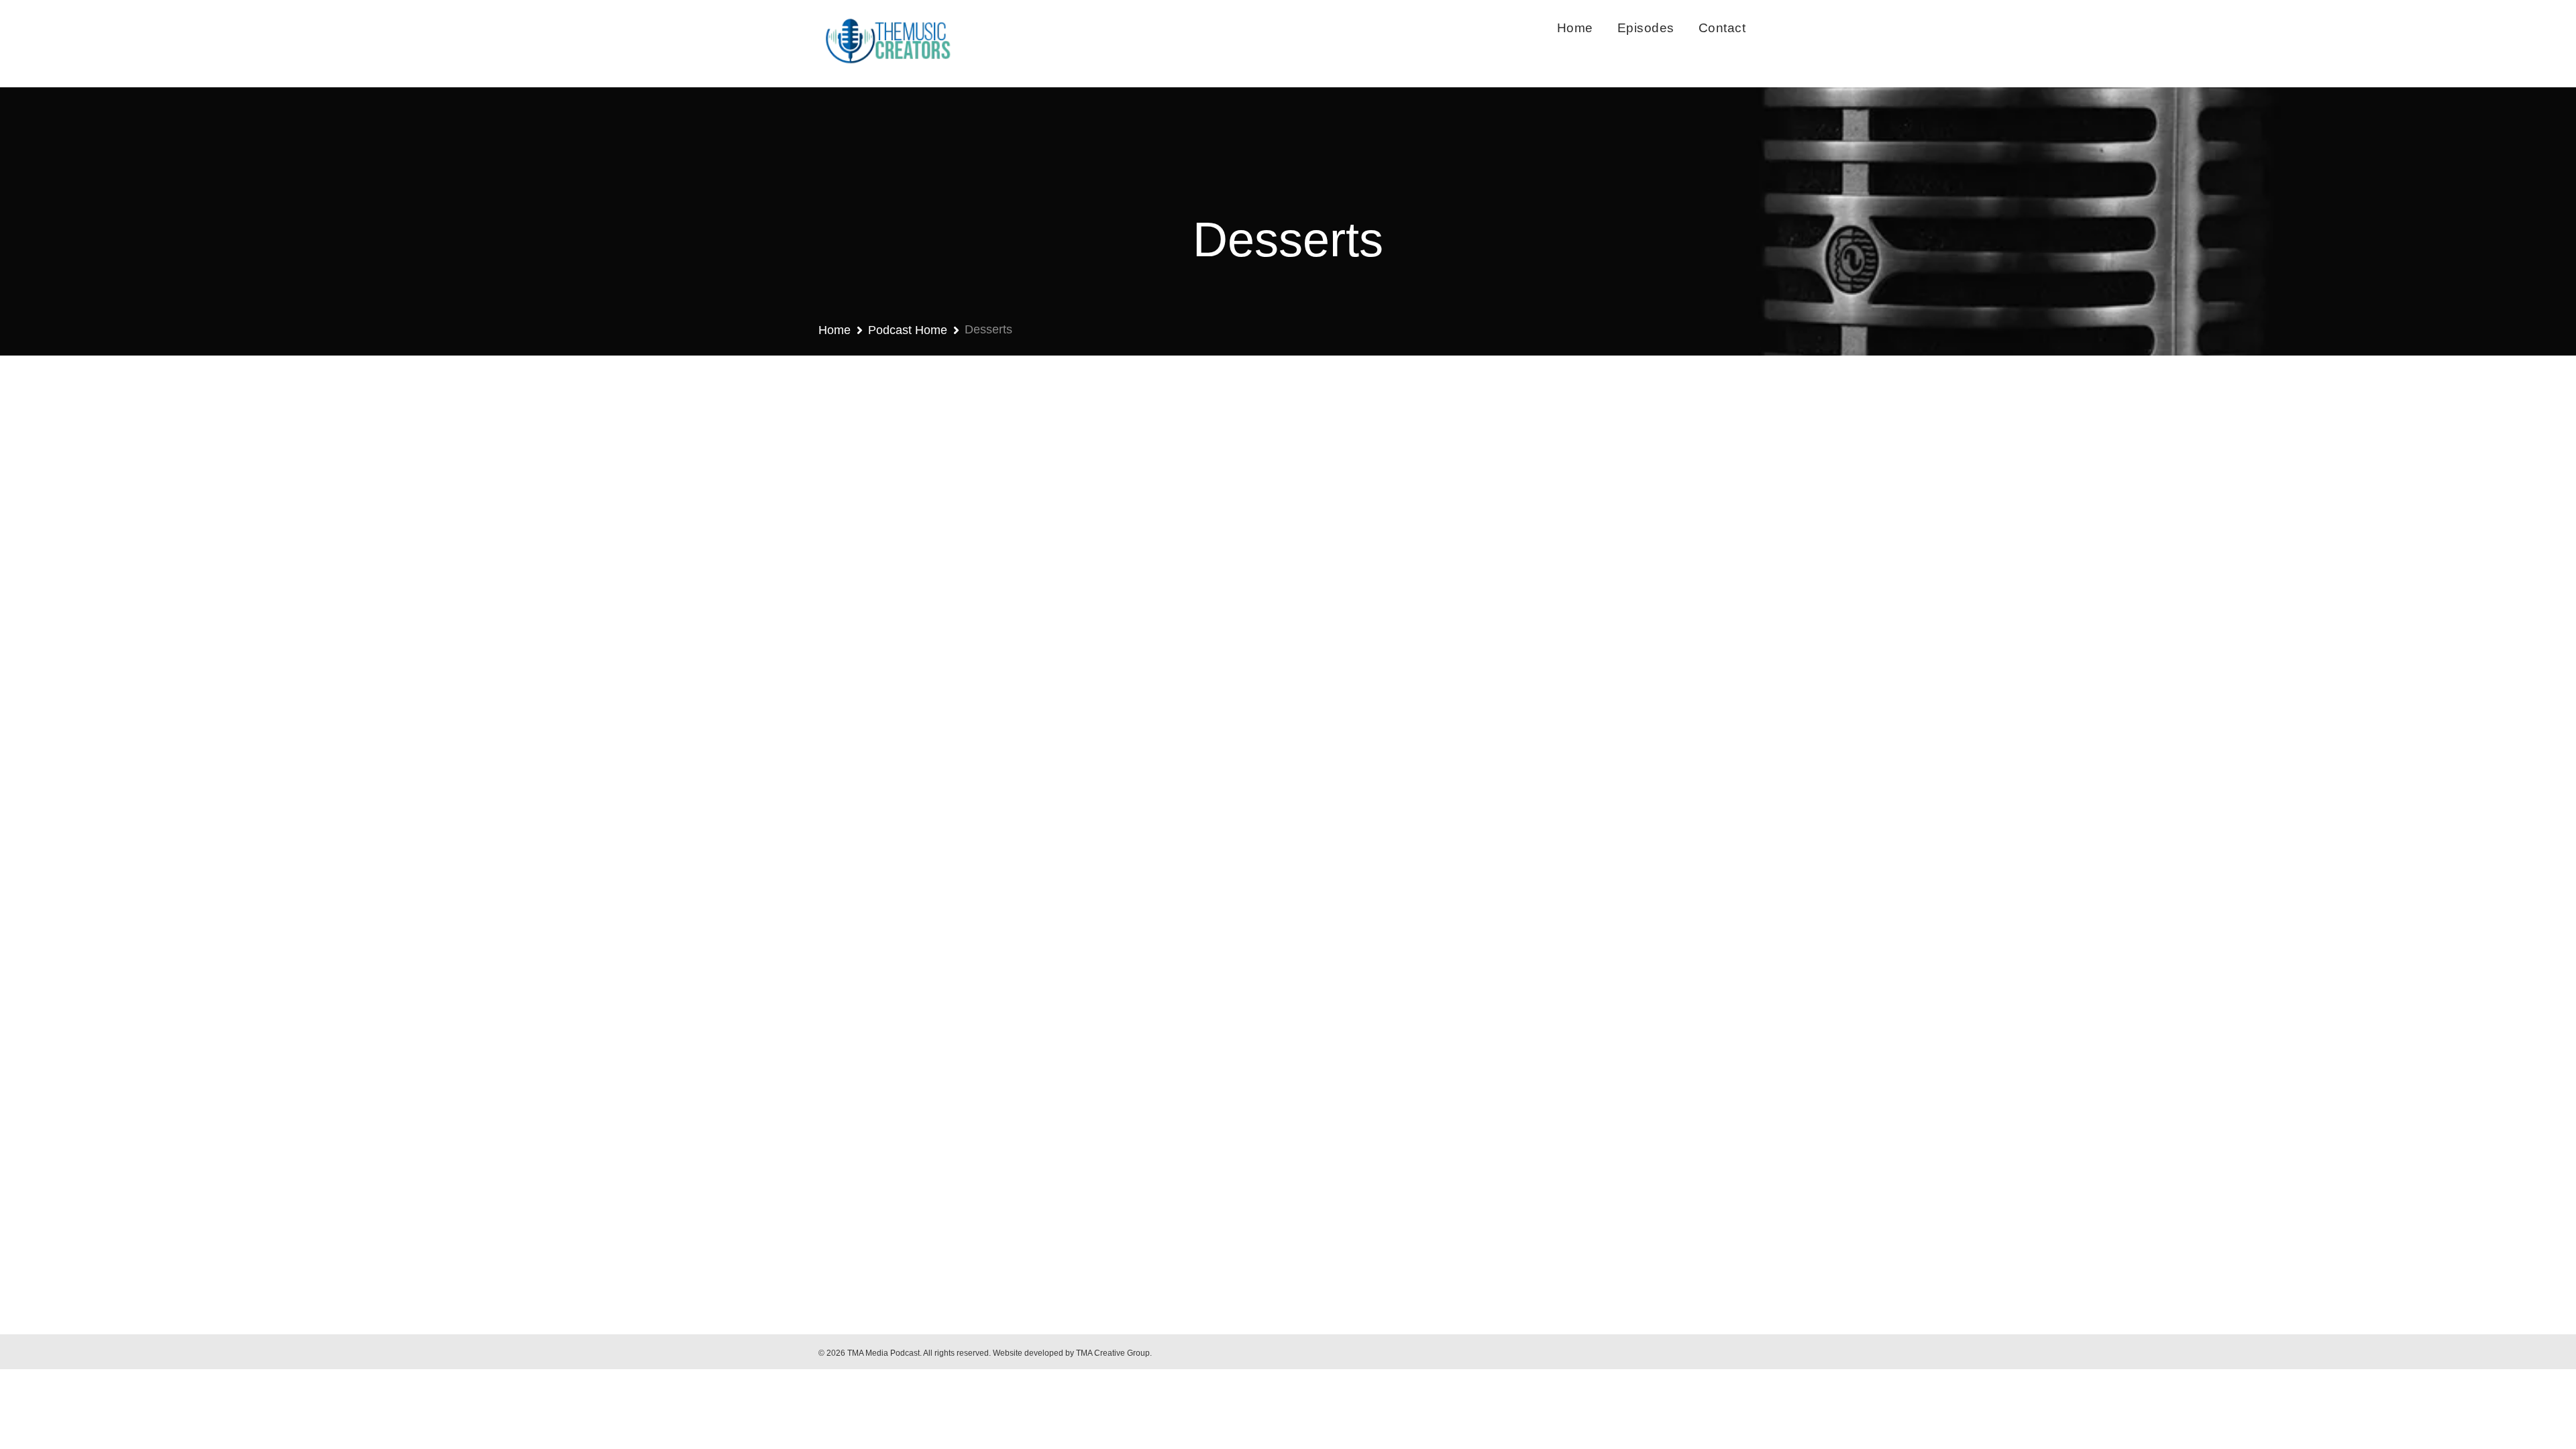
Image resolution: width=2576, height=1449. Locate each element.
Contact (1722, 28)
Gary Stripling (963, 1100)
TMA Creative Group (1113, 1353)
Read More (872, 1196)
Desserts (1035, 1100)
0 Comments (1099, 1100)
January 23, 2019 (879, 1100)
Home (1575, 28)
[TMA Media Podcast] (887, 44)
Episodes (1646, 28)
